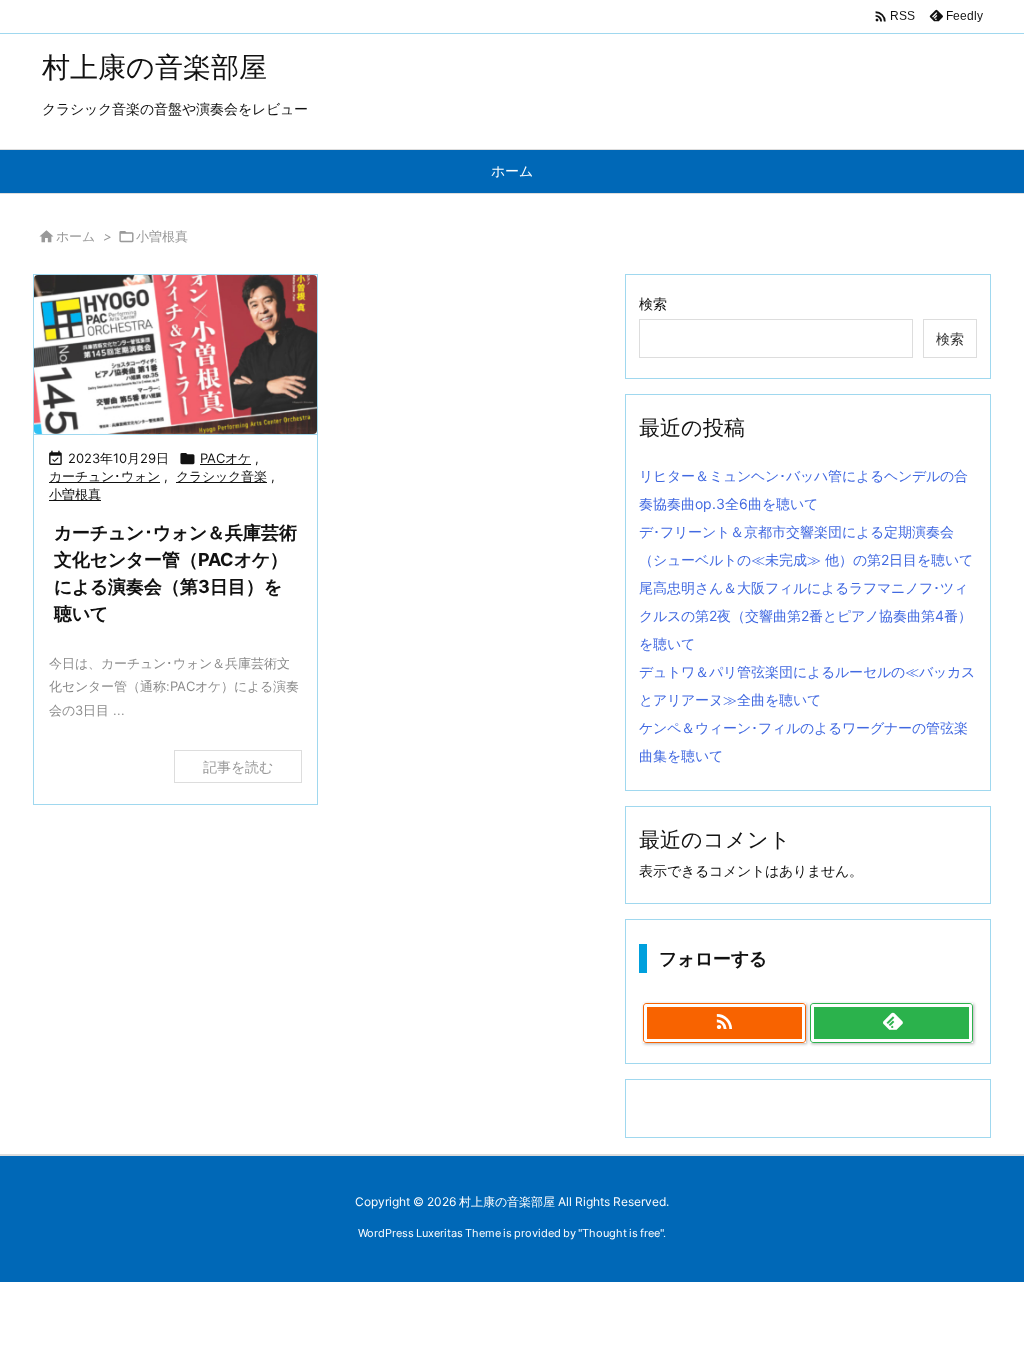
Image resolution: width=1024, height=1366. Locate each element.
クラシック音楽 (221, 476)
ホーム (75, 236)
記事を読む (238, 766)
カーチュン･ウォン (104, 476)
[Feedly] (891, 1023)
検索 (653, 303)
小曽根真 (75, 494)
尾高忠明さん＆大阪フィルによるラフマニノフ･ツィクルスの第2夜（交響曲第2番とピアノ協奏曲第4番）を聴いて (805, 615)
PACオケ (225, 458)
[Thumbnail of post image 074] (175, 354)
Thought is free (621, 1233)
